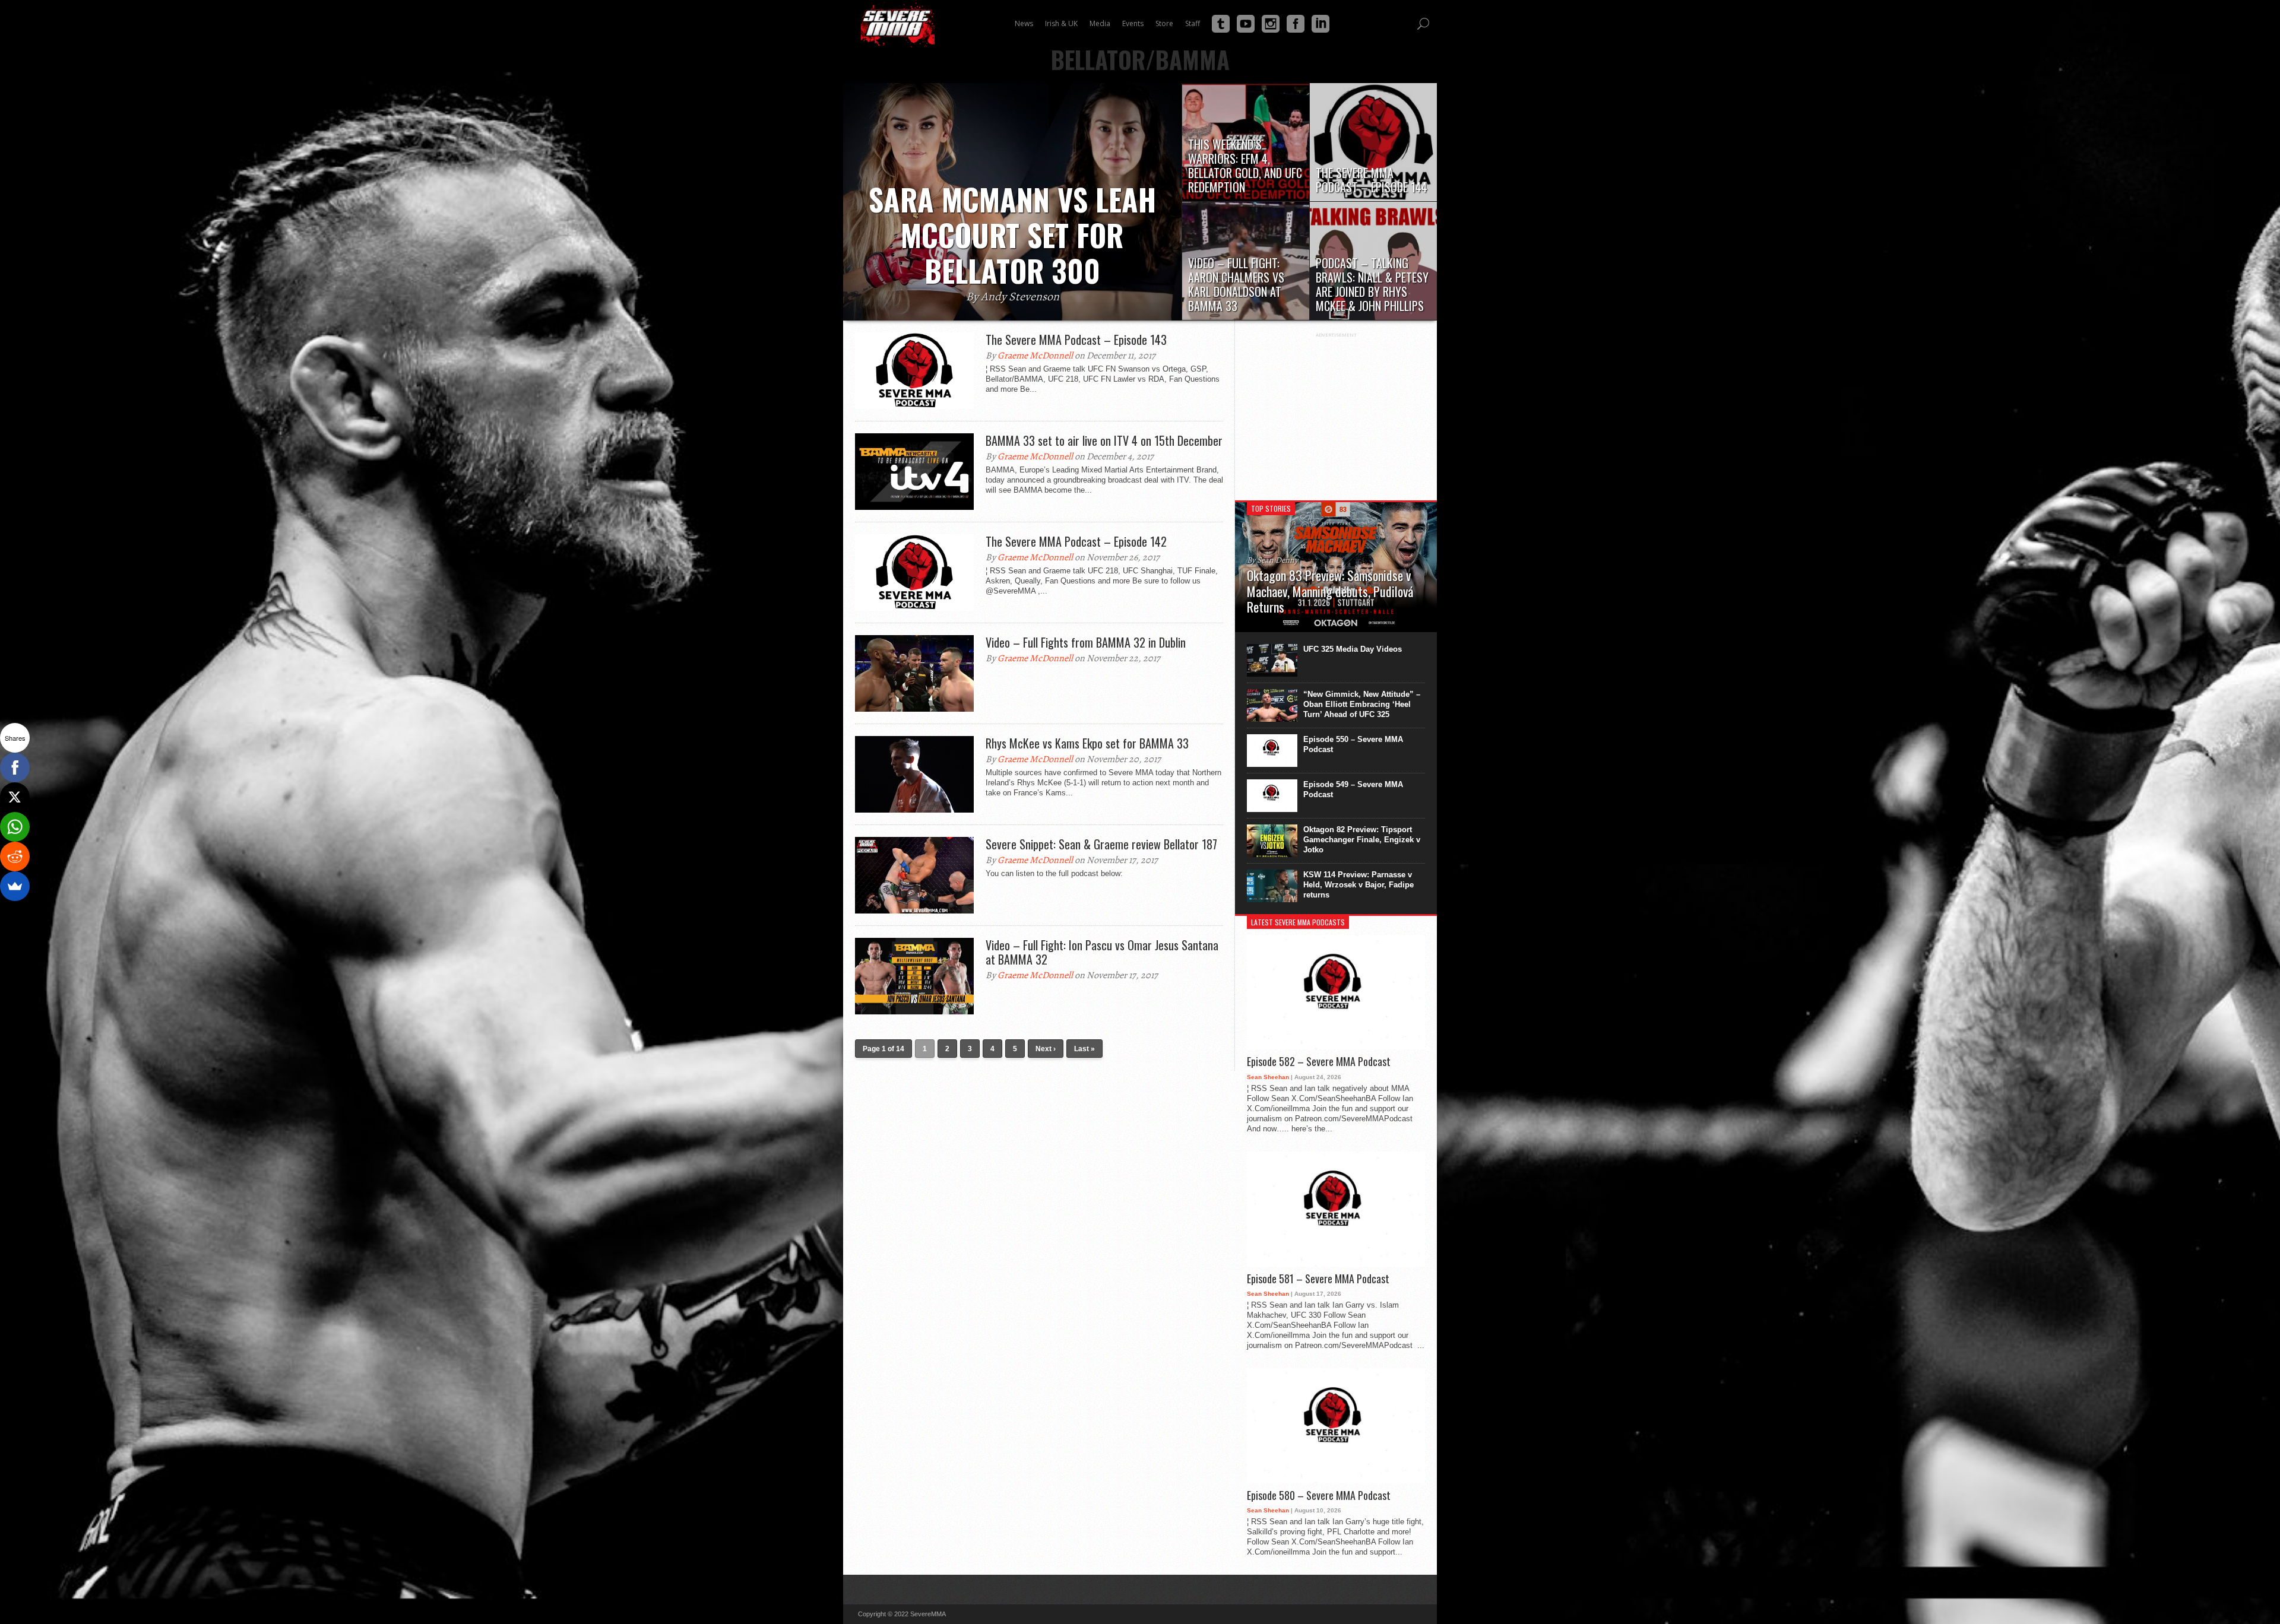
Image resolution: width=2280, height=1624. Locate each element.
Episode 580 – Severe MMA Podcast (1319, 1496)
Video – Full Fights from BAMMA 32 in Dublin (1086, 642)
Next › (1046, 1049)
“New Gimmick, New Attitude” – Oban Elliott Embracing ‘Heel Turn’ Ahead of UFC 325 (1362, 704)
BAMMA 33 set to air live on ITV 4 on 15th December (1104, 440)
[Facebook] (15, 767)
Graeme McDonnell (1035, 356)
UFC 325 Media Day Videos (1353, 649)
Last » (1084, 1049)
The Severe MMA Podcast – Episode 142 (1076, 541)
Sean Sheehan (1268, 1077)
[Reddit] (15, 857)
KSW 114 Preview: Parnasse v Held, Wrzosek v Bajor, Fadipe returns (1358, 885)
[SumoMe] (15, 886)
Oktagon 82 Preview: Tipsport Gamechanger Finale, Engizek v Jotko (1362, 840)
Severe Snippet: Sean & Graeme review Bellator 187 (1101, 844)
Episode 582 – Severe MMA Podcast (1319, 1062)
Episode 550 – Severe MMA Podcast (1353, 744)
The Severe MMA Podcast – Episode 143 (1076, 340)
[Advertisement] (1336, 412)
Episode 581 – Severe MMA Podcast (1318, 1279)
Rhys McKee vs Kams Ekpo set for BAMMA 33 (1087, 743)
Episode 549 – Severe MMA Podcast (1353, 789)
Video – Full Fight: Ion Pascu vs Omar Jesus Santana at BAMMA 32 (1102, 952)
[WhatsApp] (15, 827)
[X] (15, 797)
